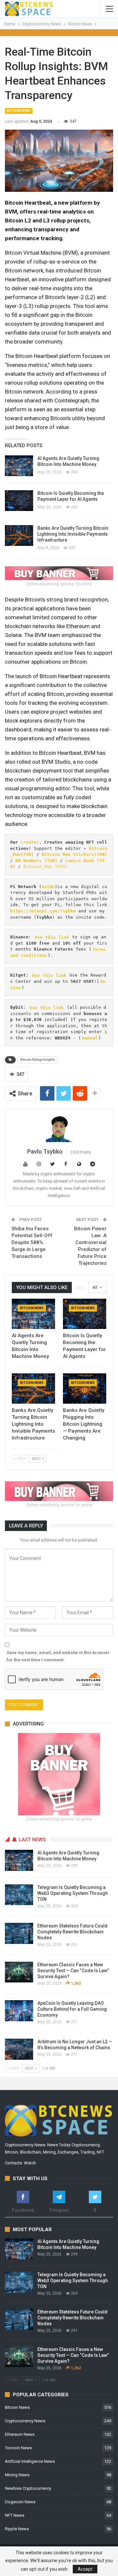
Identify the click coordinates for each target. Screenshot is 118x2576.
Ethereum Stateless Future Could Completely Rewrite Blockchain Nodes (72, 1932)
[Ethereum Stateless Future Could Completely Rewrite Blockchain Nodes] (19, 1933)
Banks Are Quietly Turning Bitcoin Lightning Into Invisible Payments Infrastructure (73, 534)
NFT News (15, 2515)
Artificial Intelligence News (30, 2461)
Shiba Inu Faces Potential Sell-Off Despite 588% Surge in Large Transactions (32, 1242)
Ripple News (17, 2529)
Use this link (52, 937)
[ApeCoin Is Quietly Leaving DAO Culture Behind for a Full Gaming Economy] (19, 2011)
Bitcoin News (19, 111)
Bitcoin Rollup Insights (38, 1060)
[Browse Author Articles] (59, 1129)
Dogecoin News (20, 2502)
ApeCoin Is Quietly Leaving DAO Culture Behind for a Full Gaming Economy (72, 2009)
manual (90, 1038)
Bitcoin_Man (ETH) (46, 867)
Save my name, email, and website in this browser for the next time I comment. (58, 1656)
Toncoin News (18, 2448)
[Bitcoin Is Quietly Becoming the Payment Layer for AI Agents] (19, 501)
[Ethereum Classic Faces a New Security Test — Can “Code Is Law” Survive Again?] (19, 1972)
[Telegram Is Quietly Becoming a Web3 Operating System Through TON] (19, 1895)
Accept (85, 2569)
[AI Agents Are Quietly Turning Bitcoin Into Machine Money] (19, 466)
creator (30, 842)
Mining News (17, 2475)
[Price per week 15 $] (59, 573)
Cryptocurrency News (25, 2421)
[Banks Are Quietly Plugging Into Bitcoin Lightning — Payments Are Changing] (85, 1389)
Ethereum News (20, 2434)
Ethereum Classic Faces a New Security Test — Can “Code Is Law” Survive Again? (73, 1971)
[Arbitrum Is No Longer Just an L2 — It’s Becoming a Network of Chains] (19, 2049)
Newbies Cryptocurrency (28, 2488)
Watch (30, 2163)
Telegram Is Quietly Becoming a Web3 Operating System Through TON (73, 1893)
